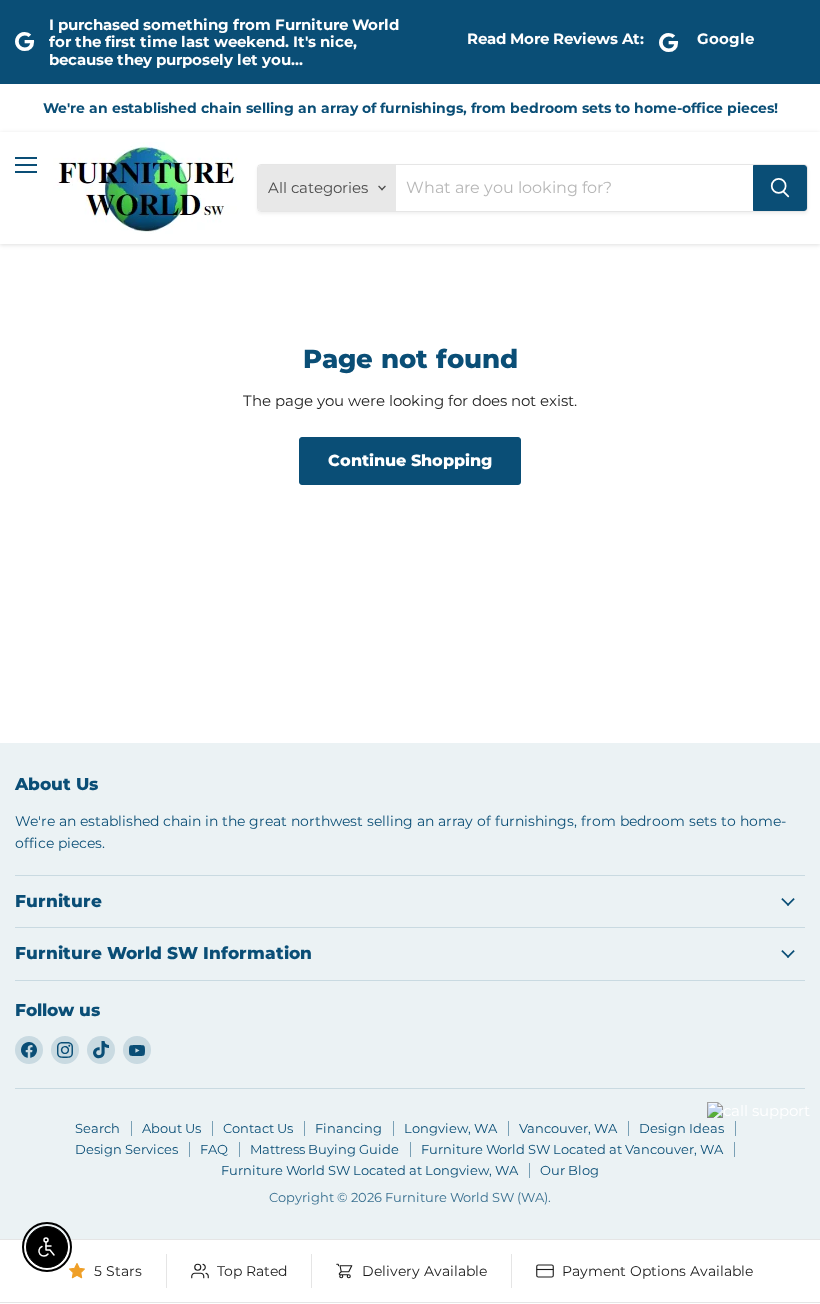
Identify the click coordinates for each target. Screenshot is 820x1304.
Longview (655, 1135)
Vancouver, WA (568, 1128)
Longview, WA (450, 1128)
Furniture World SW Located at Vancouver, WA (572, 1149)
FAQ (214, 1149)
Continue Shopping (410, 460)
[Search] (780, 188)
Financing (348, 1128)
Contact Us (258, 1128)
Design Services (126, 1149)
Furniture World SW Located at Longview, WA (369, 1170)
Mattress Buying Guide (324, 1149)
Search (97, 1128)
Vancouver (733, 1073)
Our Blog (569, 1170)
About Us (171, 1128)
